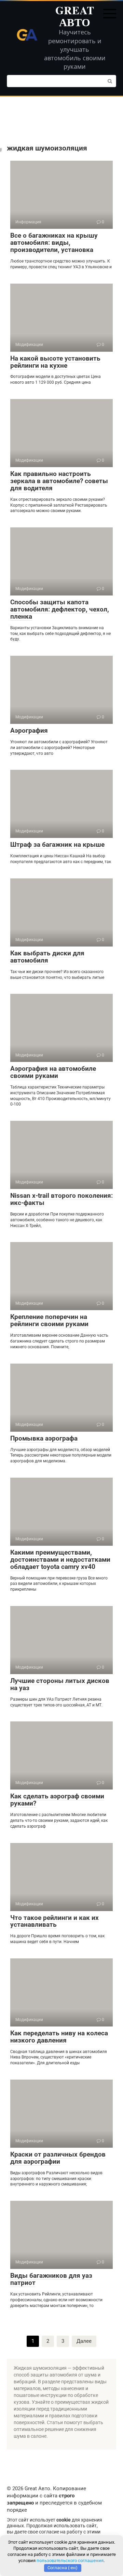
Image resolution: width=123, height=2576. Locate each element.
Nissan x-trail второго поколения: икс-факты (61, 1199)
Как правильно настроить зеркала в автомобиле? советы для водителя (59, 481)
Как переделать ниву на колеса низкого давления (59, 2037)
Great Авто (75, 16)
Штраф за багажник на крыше (57, 845)
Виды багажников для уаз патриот (51, 2279)
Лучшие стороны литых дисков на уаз (60, 1684)
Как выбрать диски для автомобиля (47, 957)
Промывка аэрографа (44, 1438)
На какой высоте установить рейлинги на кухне (55, 362)
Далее (84, 2341)
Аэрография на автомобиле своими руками (53, 1072)
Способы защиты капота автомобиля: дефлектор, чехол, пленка (60, 609)
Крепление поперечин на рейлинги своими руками (49, 1320)
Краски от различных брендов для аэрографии (58, 2158)
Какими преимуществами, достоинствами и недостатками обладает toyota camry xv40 (60, 1560)
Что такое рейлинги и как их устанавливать (54, 1921)
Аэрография (29, 730)
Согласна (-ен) (63, 2568)
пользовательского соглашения (70, 2561)
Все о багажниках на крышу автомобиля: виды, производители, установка (54, 243)
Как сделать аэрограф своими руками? (57, 1800)
